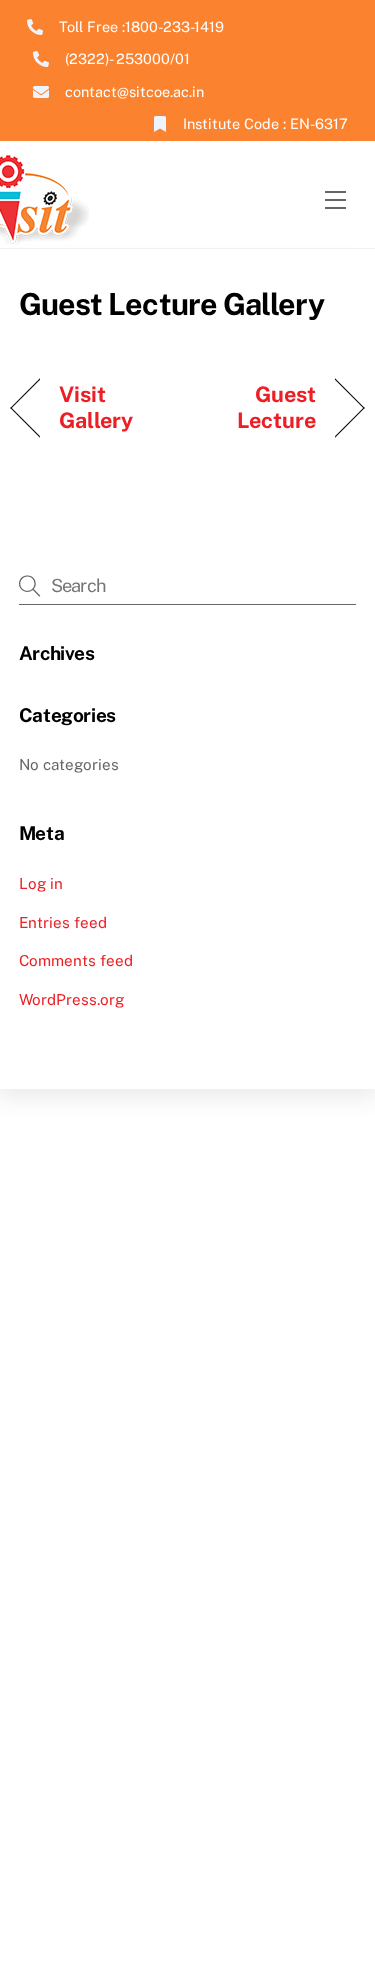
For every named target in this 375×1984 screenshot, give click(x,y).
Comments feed (76, 960)
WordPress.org (71, 999)
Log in (41, 883)
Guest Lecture (257, 407)
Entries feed (63, 922)
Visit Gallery (96, 407)
